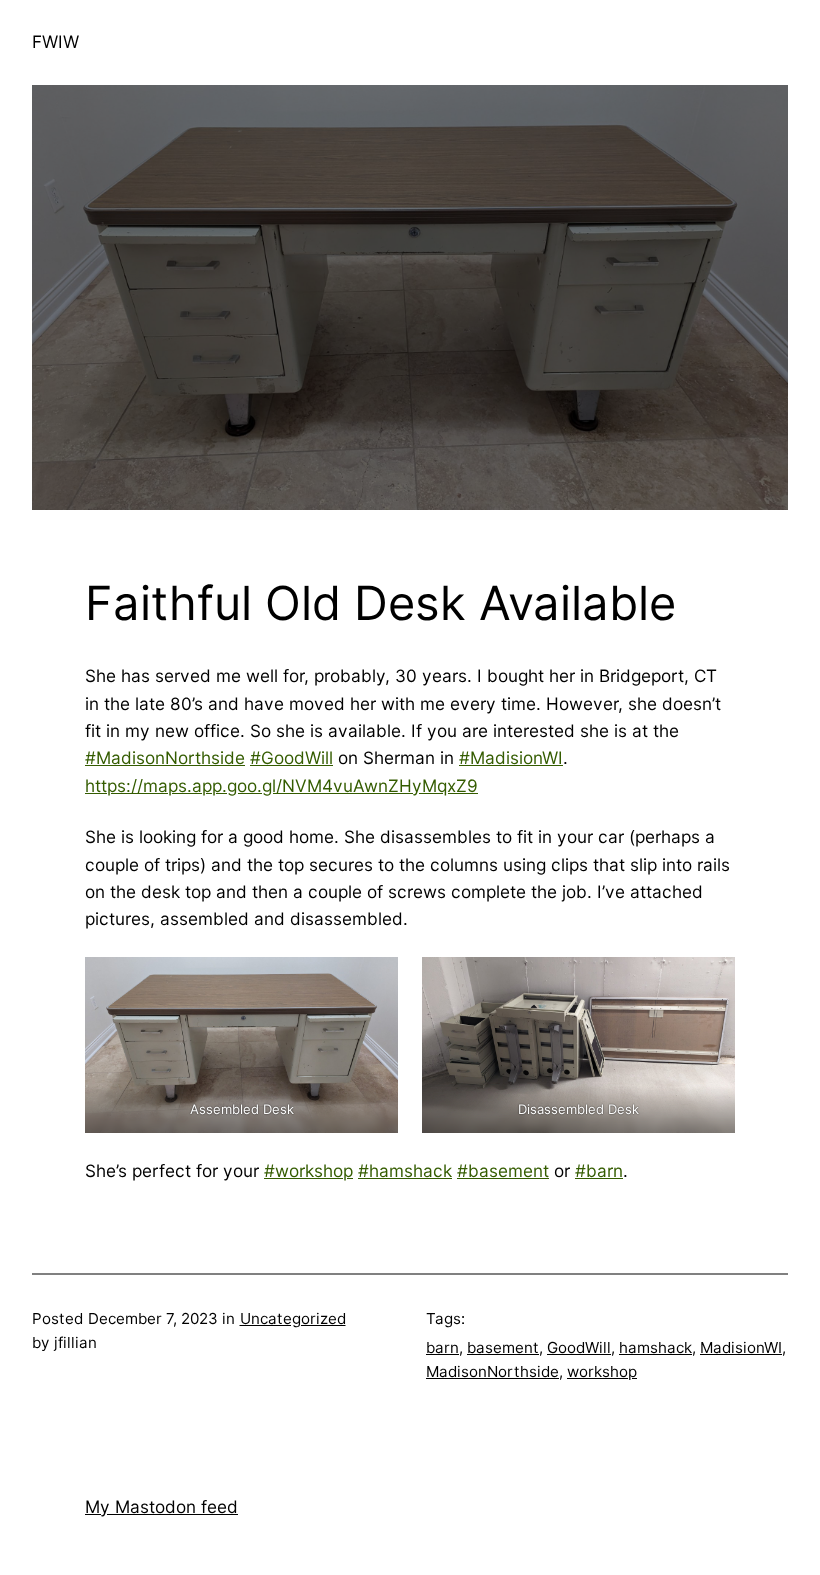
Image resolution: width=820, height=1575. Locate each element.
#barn (599, 1170)
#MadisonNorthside (165, 757)
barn (442, 1347)
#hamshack (405, 1170)
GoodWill (579, 1347)
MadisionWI (741, 1347)
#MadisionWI (511, 757)
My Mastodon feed (161, 1506)
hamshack (655, 1347)
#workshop (308, 1170)
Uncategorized (293, 1318)
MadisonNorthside (492, 1371)
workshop (602, 1371)
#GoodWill (291, 757)
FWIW (55, 41)
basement (503, 1347)
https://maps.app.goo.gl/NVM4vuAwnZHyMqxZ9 (281, 785)
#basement (503, 1170)
